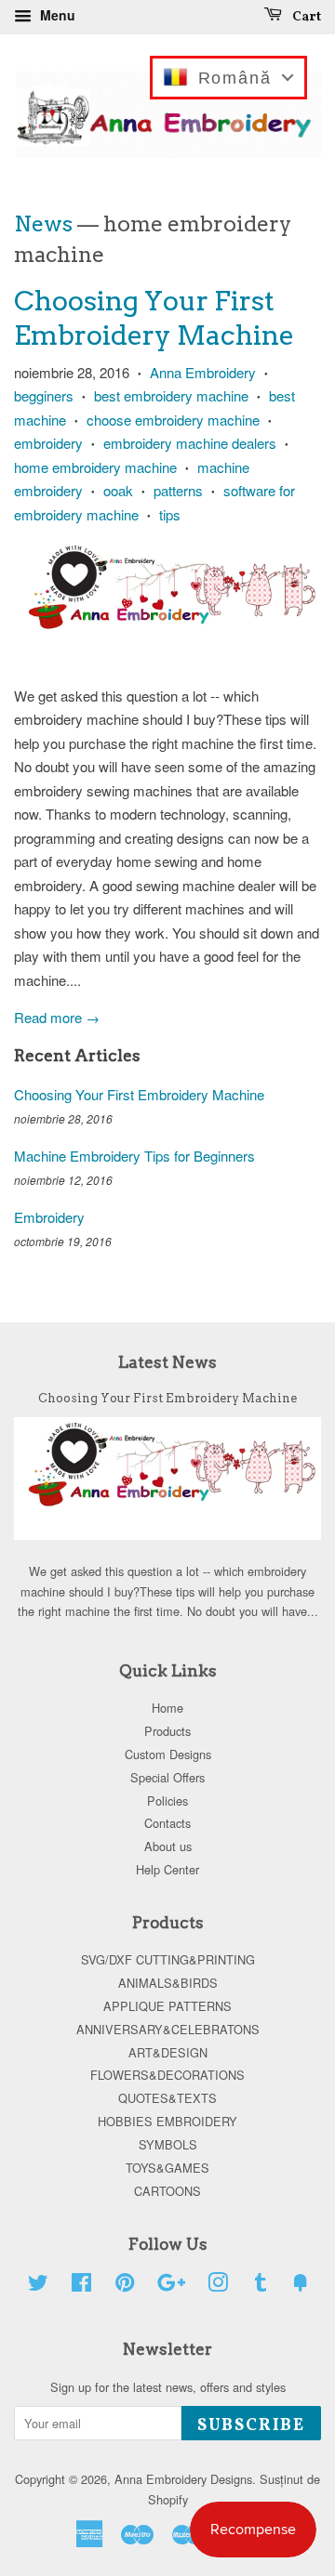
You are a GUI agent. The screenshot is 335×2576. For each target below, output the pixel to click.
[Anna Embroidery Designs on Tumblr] (261, 2286)
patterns (178, 490)
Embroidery (49, 1217)
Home (167, 1708)
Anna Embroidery (203, 372)
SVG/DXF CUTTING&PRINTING (168, 1959)
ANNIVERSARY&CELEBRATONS (168, 2029)
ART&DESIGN (168, 2052)
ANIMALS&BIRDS (168, 1983)
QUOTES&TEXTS (167, 2098)
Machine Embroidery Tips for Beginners (134, 1156)
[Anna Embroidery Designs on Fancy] (301, 2286)
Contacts (167, 1823)
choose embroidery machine (173, 420)
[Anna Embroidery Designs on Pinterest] (125, 2286)
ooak (118, 490)
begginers (44, 395)
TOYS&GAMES (167, 2168)
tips (170, 514)
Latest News (167, 1362)
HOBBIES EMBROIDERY (167, 2121)
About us (168, 1846)
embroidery (48, 443)
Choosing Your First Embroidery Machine (139, 1094)
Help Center (167, 1869)
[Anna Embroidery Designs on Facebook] (81, 2286)
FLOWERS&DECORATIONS (167, 2075)
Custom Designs (168, 1754)
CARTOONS (167, 2191)
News (43, 224)
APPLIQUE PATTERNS (167, 2006)
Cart (305, 17)
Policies (167, 1801)
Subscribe (251, 2426)
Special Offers (167, 1777)
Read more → (57, 1017)
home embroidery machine (95, 467)
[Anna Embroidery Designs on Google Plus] (171, 2286)
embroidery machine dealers (190, 443)
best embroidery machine (171, 395)
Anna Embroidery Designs (183, 2479)
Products (167, 1731)
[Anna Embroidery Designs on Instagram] (218, 2286)
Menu (56, 15)
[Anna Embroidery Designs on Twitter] (38, 2286)
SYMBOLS (168, 2144)
